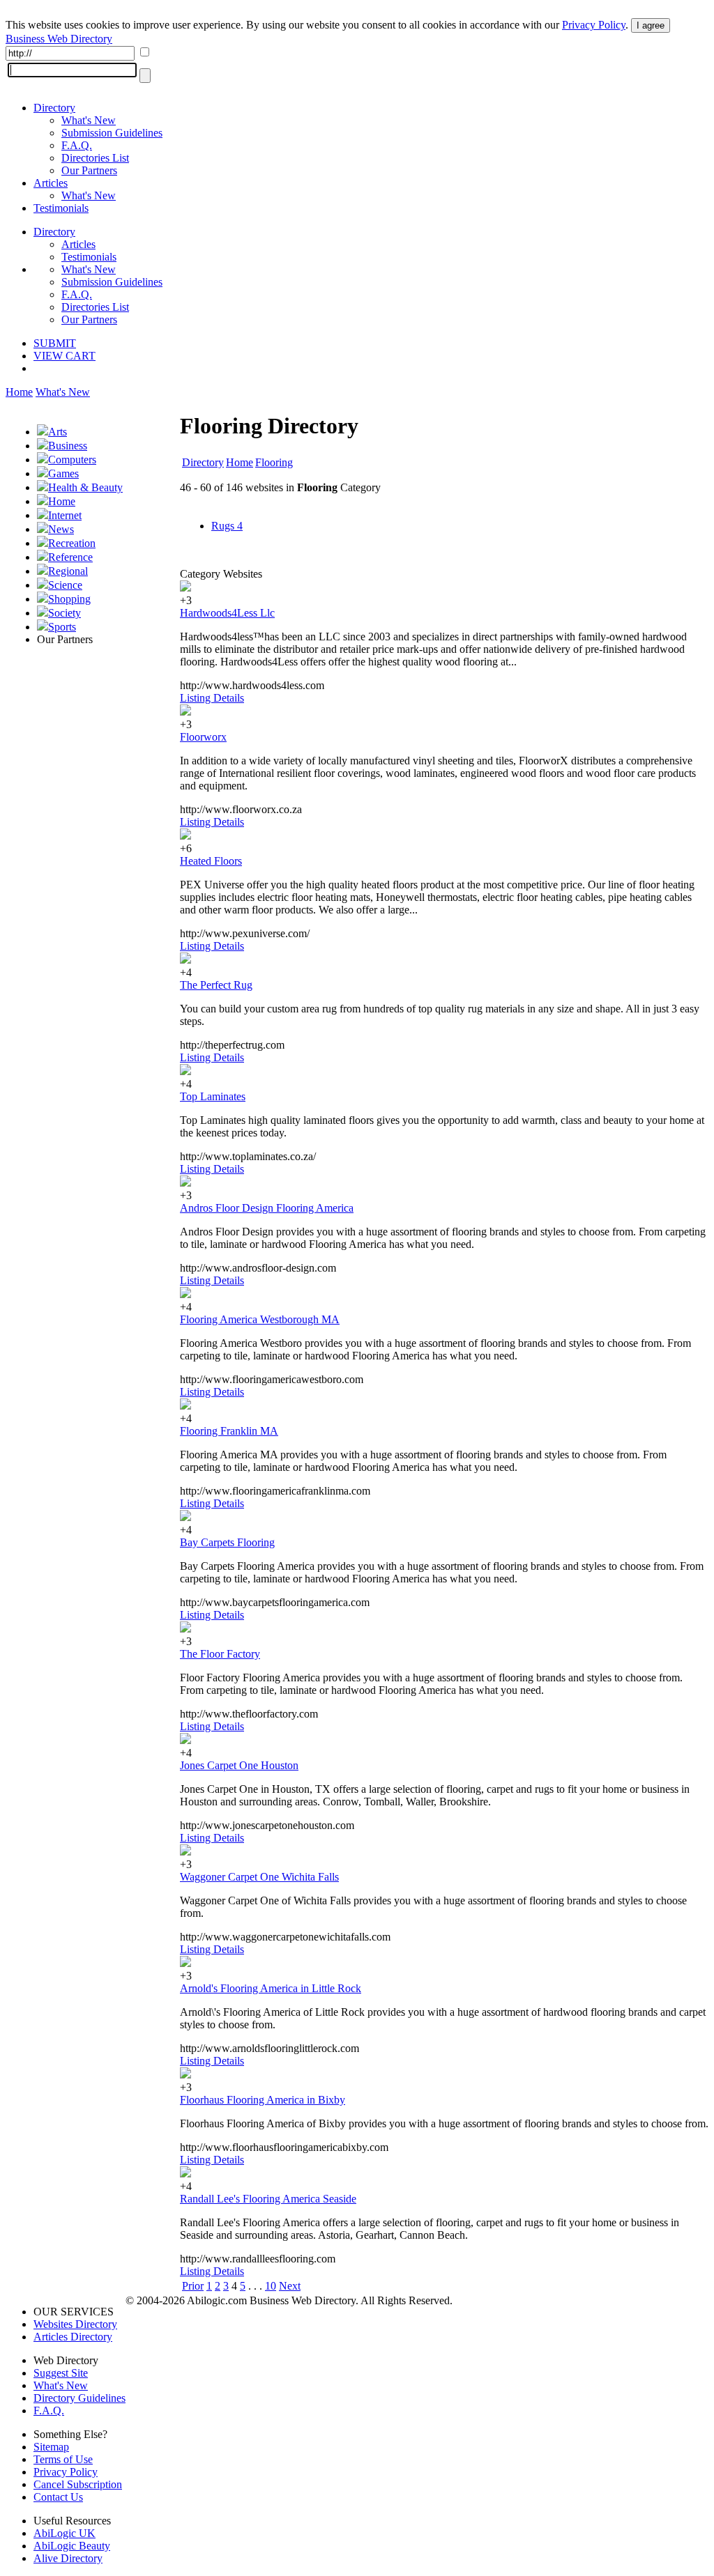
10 (271, 2286)
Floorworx (203, 737)
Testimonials (61, 208)
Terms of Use (63, 2459)
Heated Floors (211, 861)
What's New (89, 120)
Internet (65, 515)
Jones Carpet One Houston (239, 1765)
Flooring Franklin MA (229, 1431)
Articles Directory (73, 2337)
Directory (54, 108)
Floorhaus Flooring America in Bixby (263, 2100)
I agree (651, 25)
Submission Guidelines (112, 133)
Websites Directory (75, 2324)
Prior (193, 2286)
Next (290, 2286)
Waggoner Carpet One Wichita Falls (259, 1877)
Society (64, 613)
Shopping (69, 599)
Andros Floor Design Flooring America (267, 1208)
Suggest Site (61, 2373)
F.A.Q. (77, 145)
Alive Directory (68, 2558)
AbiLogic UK (64, 2533)
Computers (72, 460)
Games (63, 473)
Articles (51, 183)
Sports (62, 627)
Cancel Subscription (78, 2484)
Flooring (274, 462)
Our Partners (89, 170)
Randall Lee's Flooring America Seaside (268, 2199)
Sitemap (51, 2447)
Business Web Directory (59, 39)
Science (65, 585)
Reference (70, 557)
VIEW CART (64, 356)
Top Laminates (213, 1096)
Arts (58, 432)
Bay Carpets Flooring (227, 1542)
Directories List (95, 158)
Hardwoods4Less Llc (227, 613)
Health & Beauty (85, 487)
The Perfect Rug (216, 985)
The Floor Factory (220, 1654)
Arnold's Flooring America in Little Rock (271, 1988)
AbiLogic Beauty (72, 2546)
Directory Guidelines (79, 2398)
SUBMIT (55, 343)
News (61, 529)
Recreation (72, 543)
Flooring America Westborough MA (260, 1319)
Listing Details (212, 698)
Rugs (227, 526)
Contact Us (58, 2497)
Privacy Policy (594, 25)
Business (68, 446)
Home (19, 392)
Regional (68, 571)
